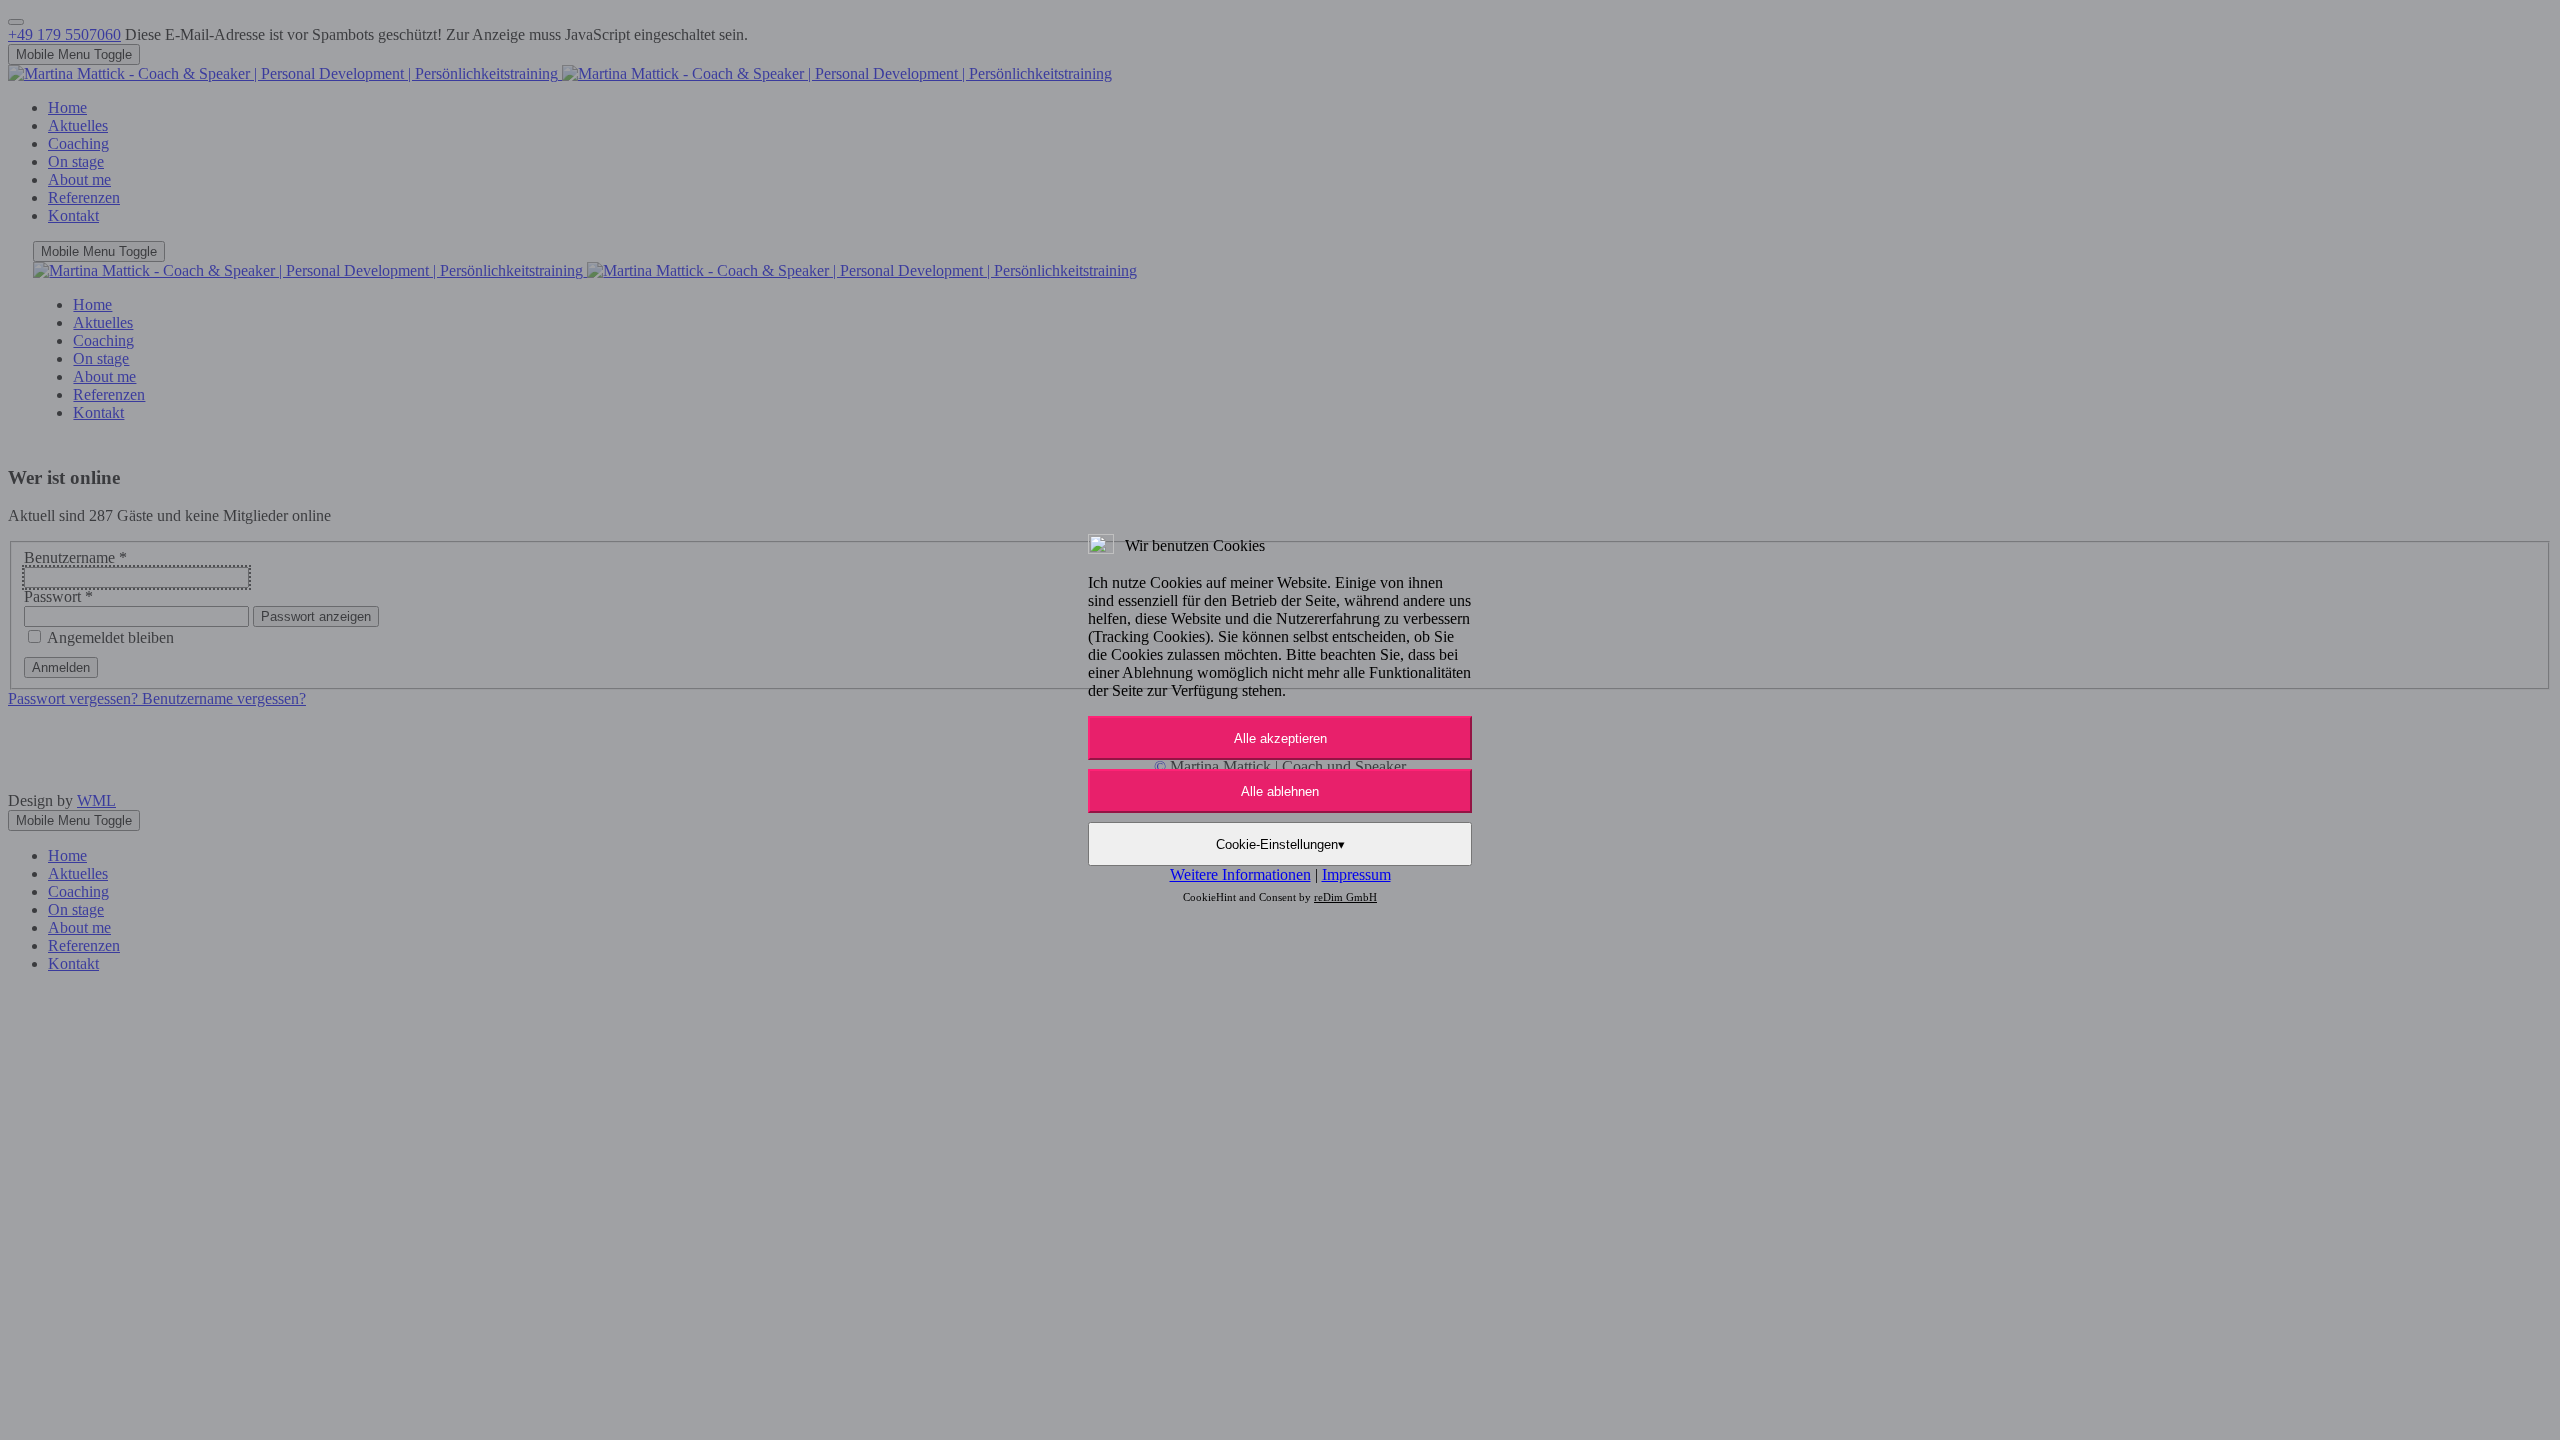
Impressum (1356, 874)
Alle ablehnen (1280, 791)
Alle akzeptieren (1280, 738)
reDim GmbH (1345, 897)
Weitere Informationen (1240, 874)
